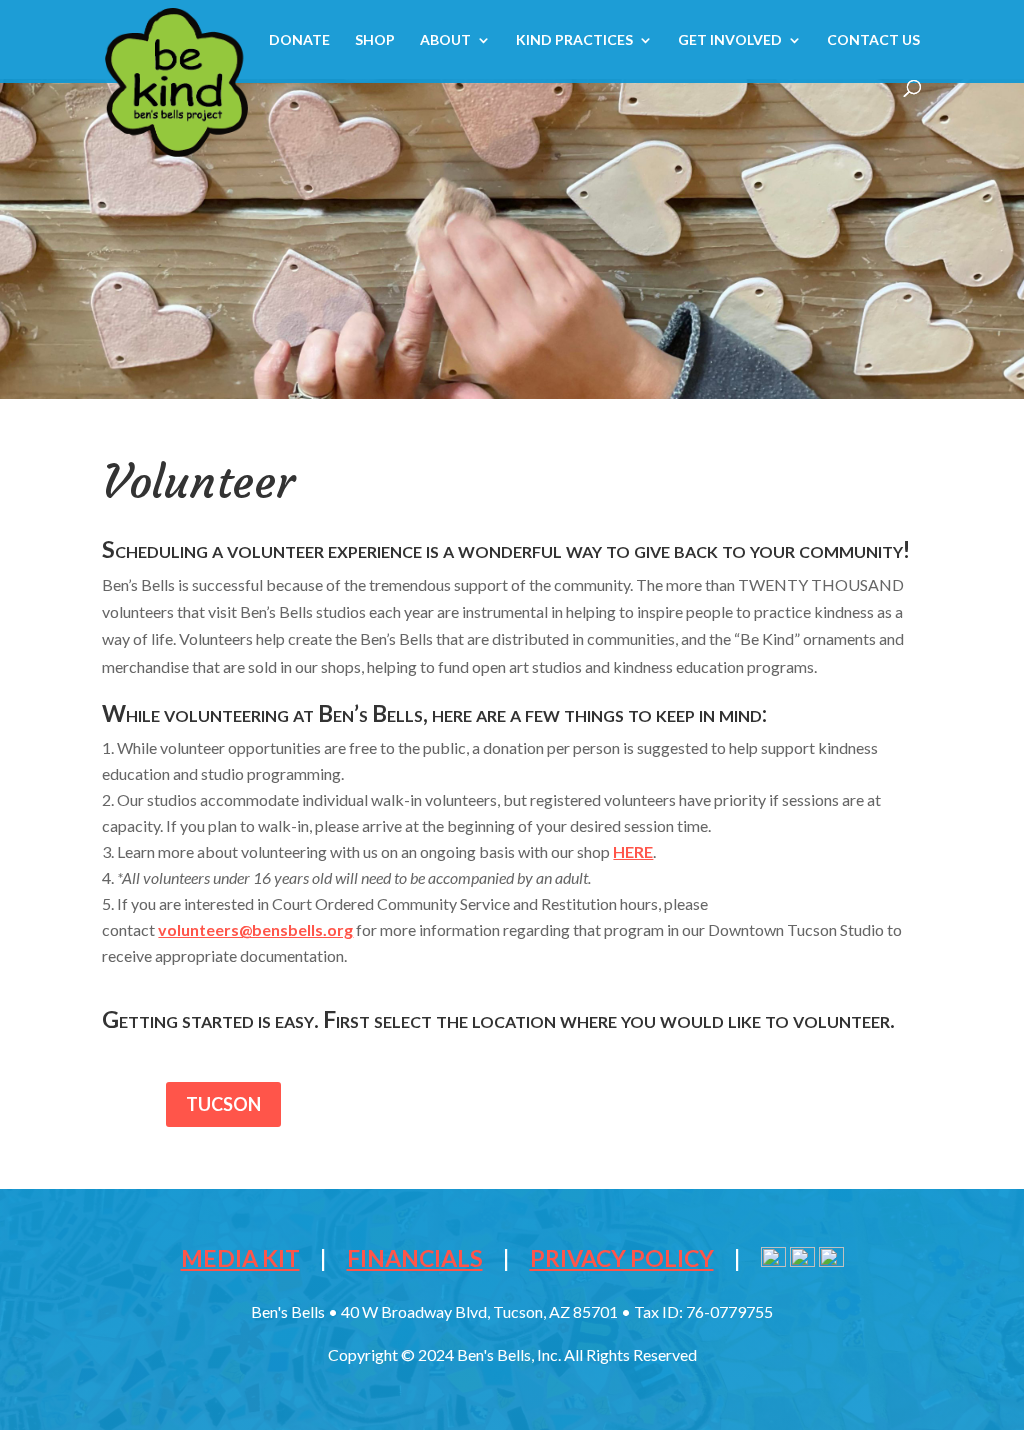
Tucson (223, 1104)
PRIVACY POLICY (622, 1258)
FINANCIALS (415, 1258)
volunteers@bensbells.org (255, 929)
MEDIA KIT (240, 1258)
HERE (633, 851)
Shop (375, 40)
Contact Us (873, 40)
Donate (299, 40)
